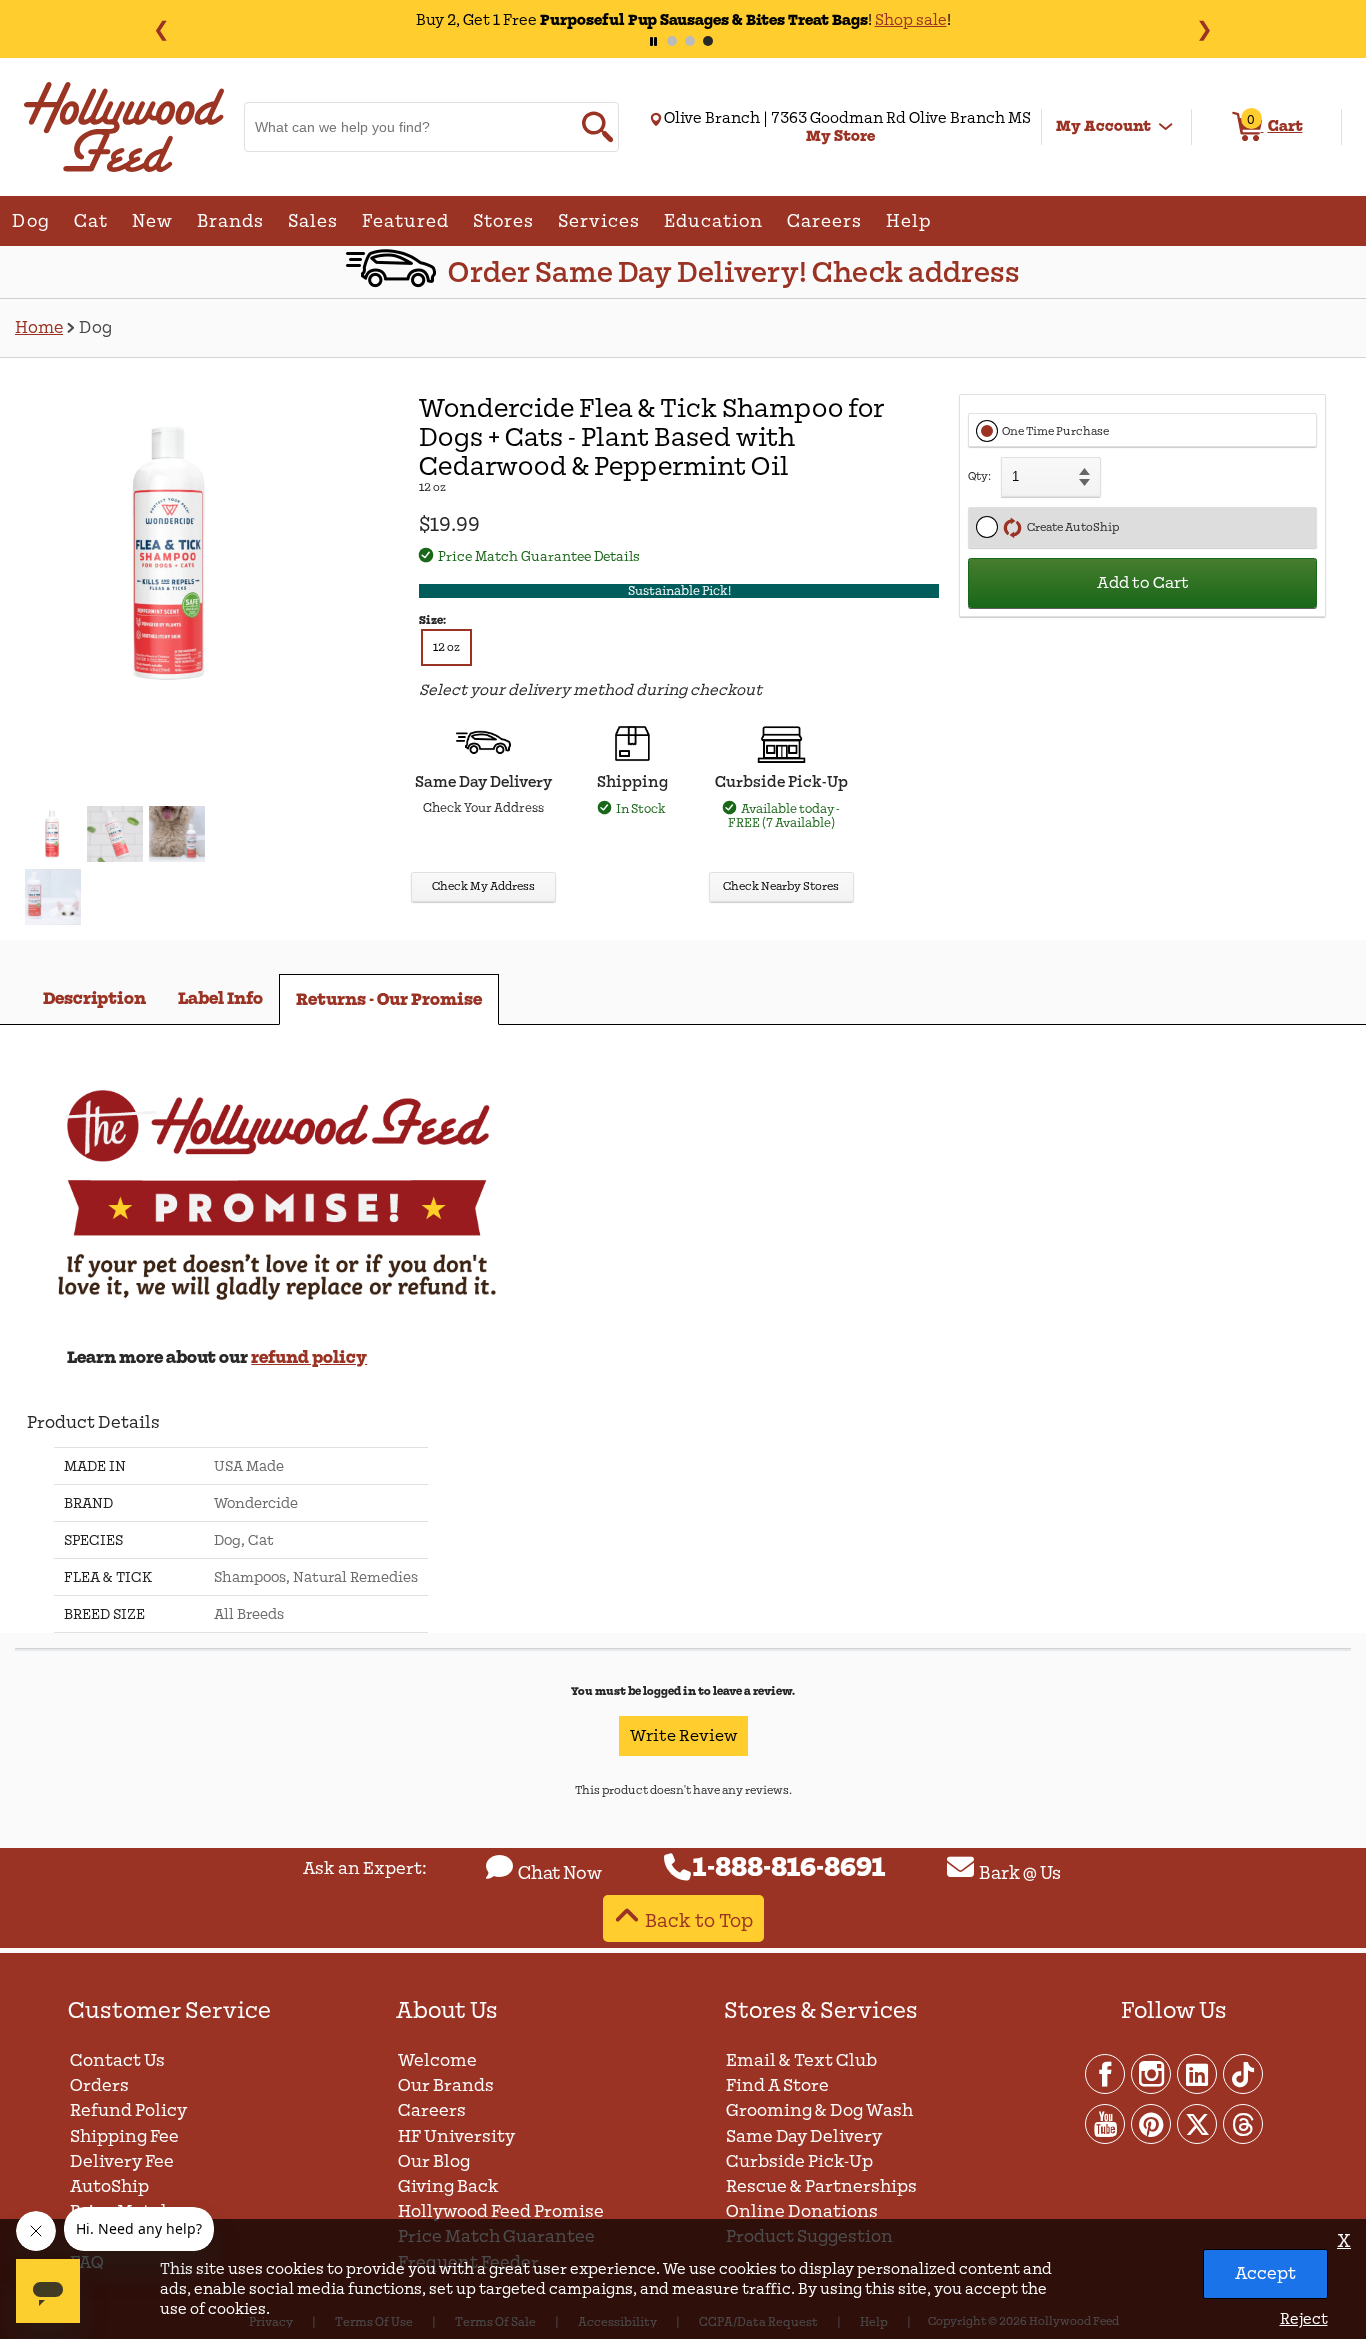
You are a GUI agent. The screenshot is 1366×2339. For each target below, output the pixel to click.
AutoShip (109, 2186)
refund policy (309, 1357)
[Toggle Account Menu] (1166, 127)
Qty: (979, 476)
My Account (1103, 126)
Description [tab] (94, 998)
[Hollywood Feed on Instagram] (1152, 2073)
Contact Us (117, 2060)
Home (39, 327)
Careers (432, 2110)
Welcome (437, 2060)
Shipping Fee (124, 2136)
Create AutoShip (1071, 527)
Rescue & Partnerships (821, 2186)
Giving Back (448, 2186)
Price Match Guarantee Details (539, 556)
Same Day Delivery (804, 2136)
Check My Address (483, 886)
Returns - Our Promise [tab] (389, 999)
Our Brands (446, 2085)
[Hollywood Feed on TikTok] (1243, 2073)
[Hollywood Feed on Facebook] (1106, 2073)
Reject (1303, 2319)
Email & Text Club (801, 2060)
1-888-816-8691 (789, 1868)
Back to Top (699, 1920)
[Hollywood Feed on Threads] (1243, 2123)
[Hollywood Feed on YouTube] (1106, 2123)
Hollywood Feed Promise (501, 2211)
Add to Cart (1143, 583)
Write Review (683, 1736)
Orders (99, 2085)
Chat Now (560, 1873)
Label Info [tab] (220, 998)
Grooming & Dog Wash (819, 2110)
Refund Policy (128, 2110)
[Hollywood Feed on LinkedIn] (1198, 2073)
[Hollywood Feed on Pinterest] (1152, 2123)
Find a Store (777, 2085)
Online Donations (802, 2211)
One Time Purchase (1055, 431)
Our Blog (434, 2161)
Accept (1265, 2273)
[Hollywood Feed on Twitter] (1198, 2123)
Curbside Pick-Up (799, 2161)
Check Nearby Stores (781, 886)
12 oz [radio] (446, 647)
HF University (456, 2136)
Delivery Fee (122, 2161)
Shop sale (852, 20)
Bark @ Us (1020, 1873)
